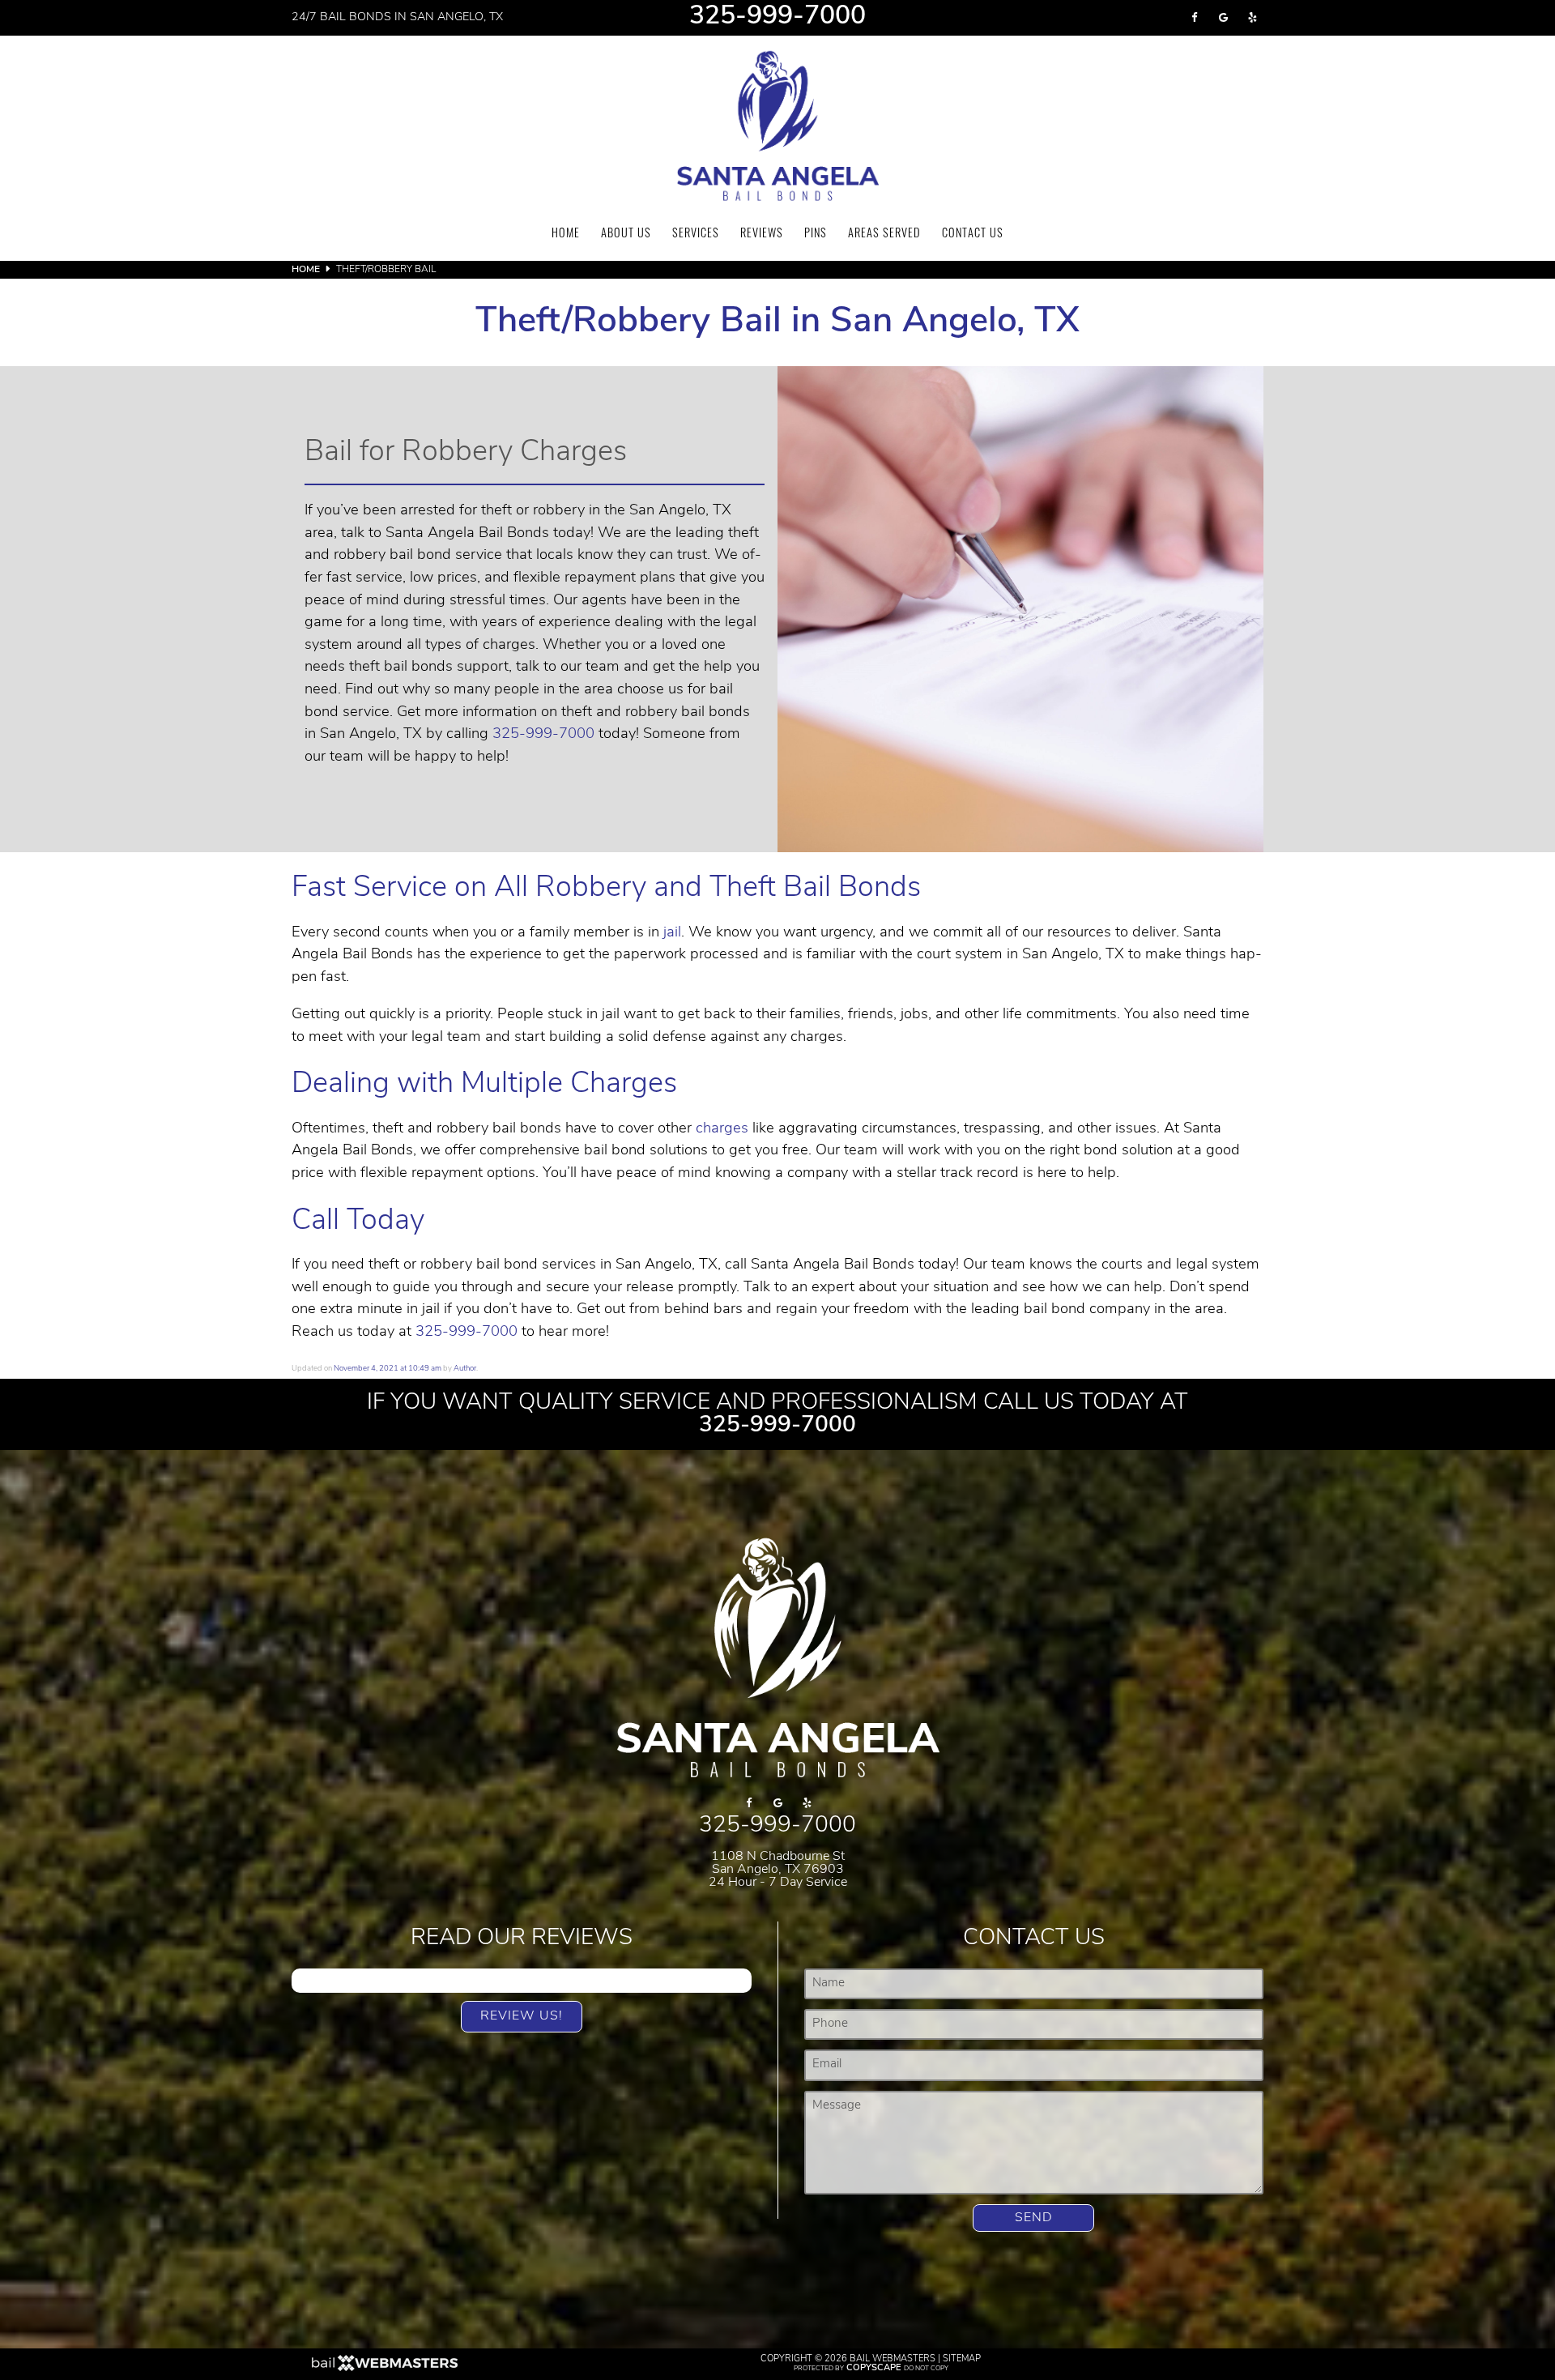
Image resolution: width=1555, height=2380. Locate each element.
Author (465, 1369)
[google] (1223, 18)
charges (722, 1129)
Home (566, 235)
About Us (626, 235)
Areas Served (884, 235)
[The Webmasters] (385, 2369)
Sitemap (962, 2359)
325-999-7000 (777, 18)
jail (672, 933)
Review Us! (522, 2016)
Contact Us (973, 235)
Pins (816, 235)
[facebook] (1194, 18)
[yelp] (1252, 18)
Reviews (762, 235)
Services (696, 235)
